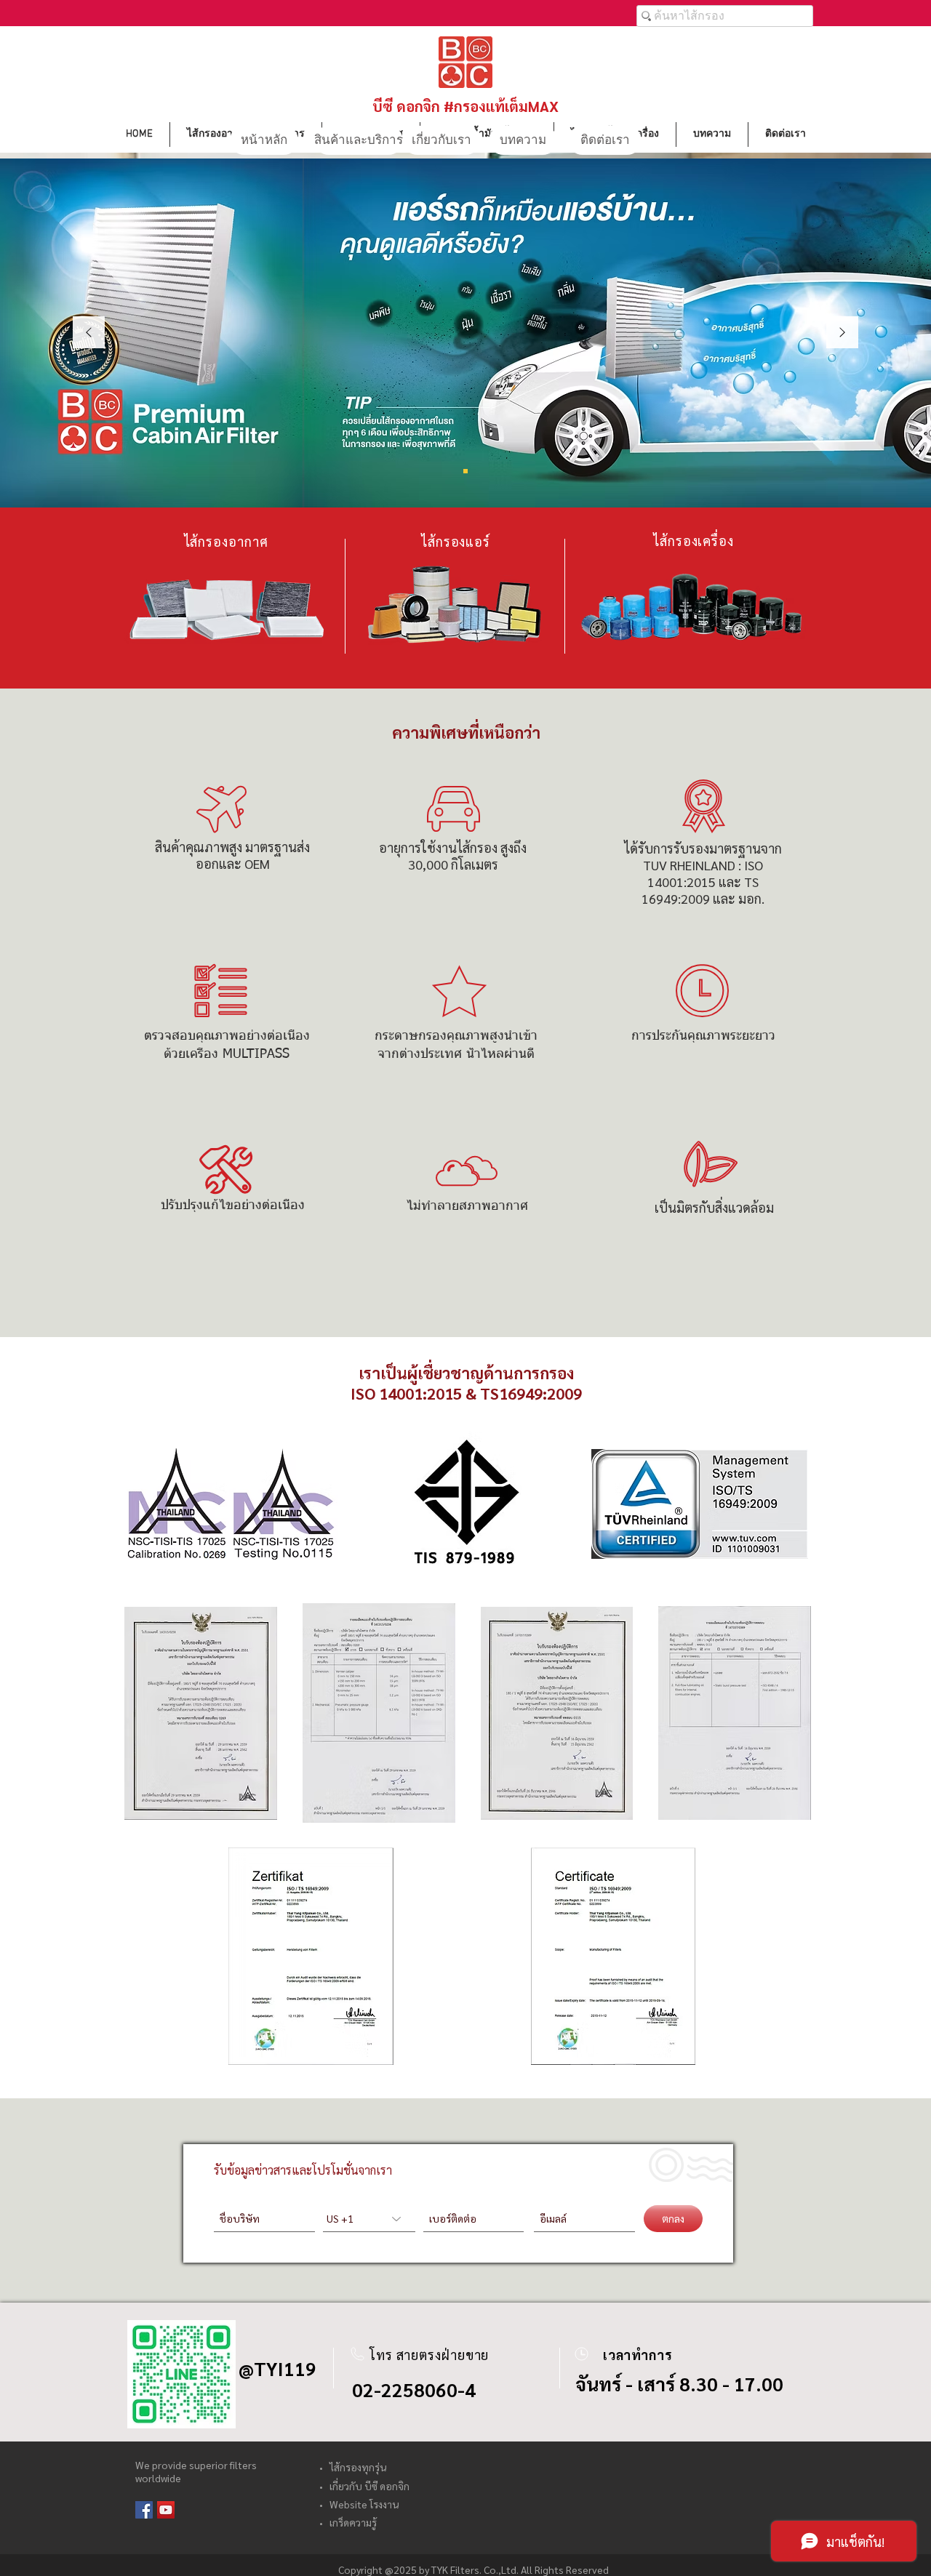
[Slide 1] (465, 471)
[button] (201, 1713)
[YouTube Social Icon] (166, 2510)
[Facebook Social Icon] (144, 2510)
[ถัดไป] (842, 333)
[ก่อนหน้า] (89, 333)
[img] (230, 1504)
